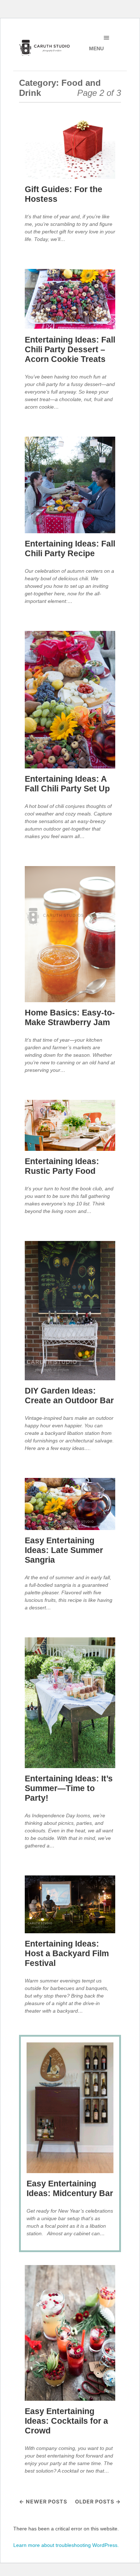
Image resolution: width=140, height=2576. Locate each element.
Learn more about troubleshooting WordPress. (66, 2545)
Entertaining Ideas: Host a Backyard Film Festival (67, 1954)
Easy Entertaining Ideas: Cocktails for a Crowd (66, 2421)
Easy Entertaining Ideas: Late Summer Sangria (64, 1550)
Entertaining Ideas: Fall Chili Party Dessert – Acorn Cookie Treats (70, 350)
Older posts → (98, 2501)
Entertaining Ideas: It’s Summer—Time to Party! (69, 1788)
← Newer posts (43, 2501)
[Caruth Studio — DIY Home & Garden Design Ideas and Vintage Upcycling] (45, 48)
